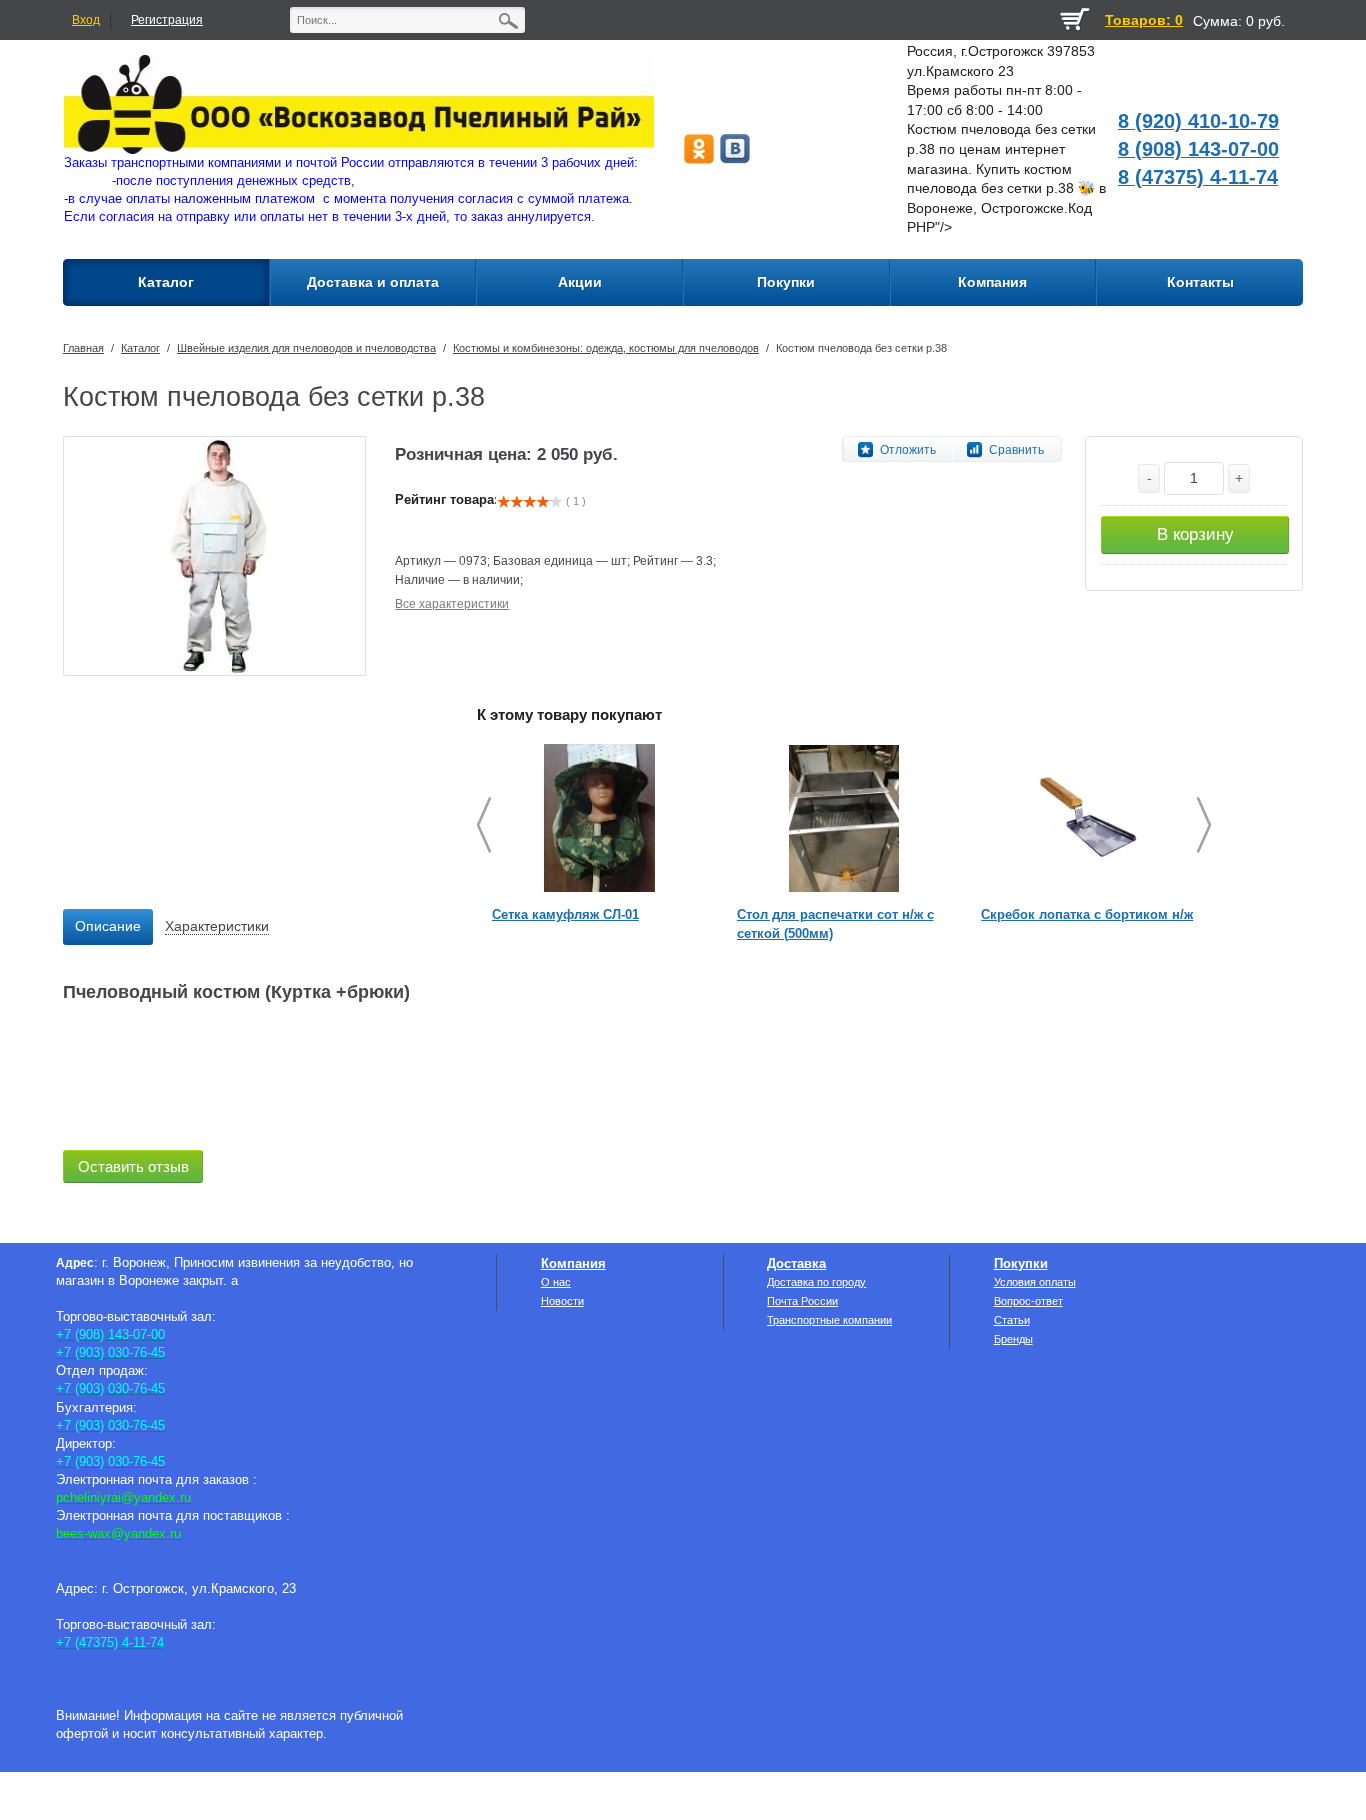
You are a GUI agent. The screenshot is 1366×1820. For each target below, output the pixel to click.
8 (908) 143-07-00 (1198, 149)
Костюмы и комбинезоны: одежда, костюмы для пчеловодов (606, 348)
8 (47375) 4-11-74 (1198, 177)
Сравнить (1016, 450)
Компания (573, 1263)
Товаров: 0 (1144, 20)
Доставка (796, 1263)
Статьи (1012, 1320)
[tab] (108, 927)
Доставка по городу (816, 1282)
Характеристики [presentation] (217, 926)
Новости (562, 1301)
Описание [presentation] (108, 926)
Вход (86, 20)
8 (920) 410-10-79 (1198, 121)
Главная (83, 348)
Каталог (140, 348)
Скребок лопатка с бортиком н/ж (1087, 914)
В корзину (1195, 534)
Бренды (1013, 1339)
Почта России (802, 1301)
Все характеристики (452, 604)
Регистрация (167, 20)
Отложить (908, 450)
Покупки (1021, 1263)
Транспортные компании (829, 1320)
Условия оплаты (1035, 1282)
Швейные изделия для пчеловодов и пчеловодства (306, 348)
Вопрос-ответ (1028, 1301)
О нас (556, 1282)
